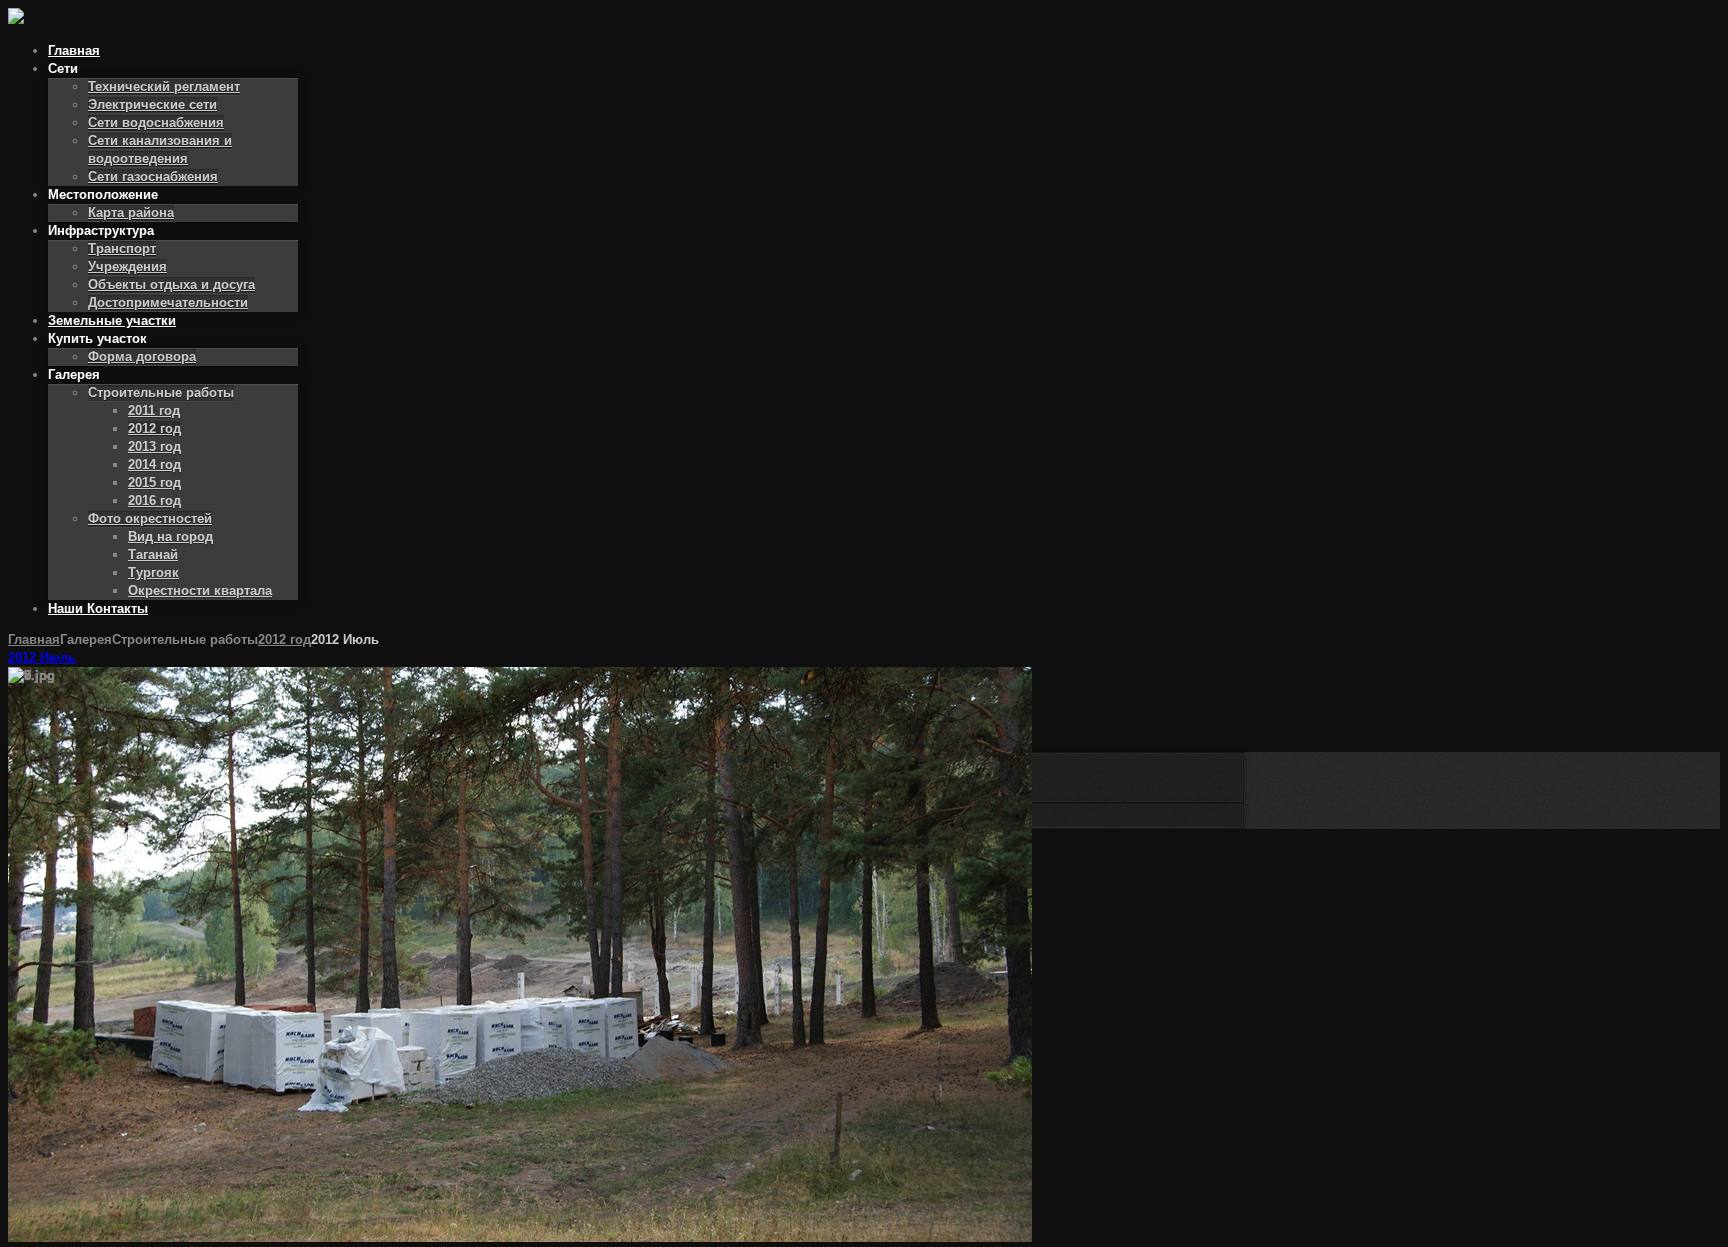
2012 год (284, 639)
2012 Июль (42, 657)
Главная (34, 639)
